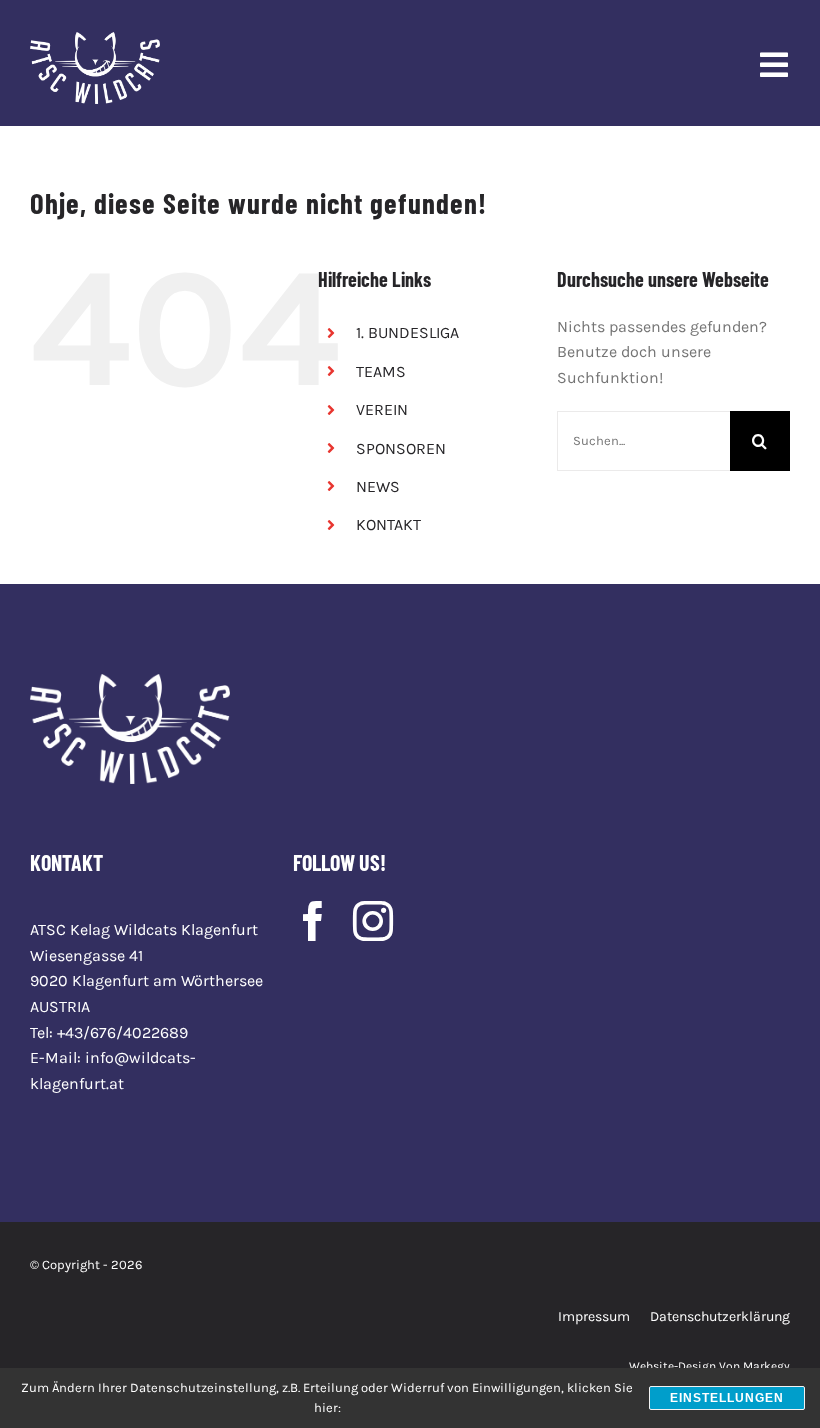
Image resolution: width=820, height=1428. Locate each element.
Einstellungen (727, 1398)
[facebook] (313, 921)
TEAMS (381, 371)
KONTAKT (388, 524)
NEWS (378, 486)
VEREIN (382, 409)
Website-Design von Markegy (709, 1366)
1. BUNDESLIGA (407, 332)
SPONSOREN (401, 448)
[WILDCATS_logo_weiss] (95, 39)
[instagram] (373, 921)
